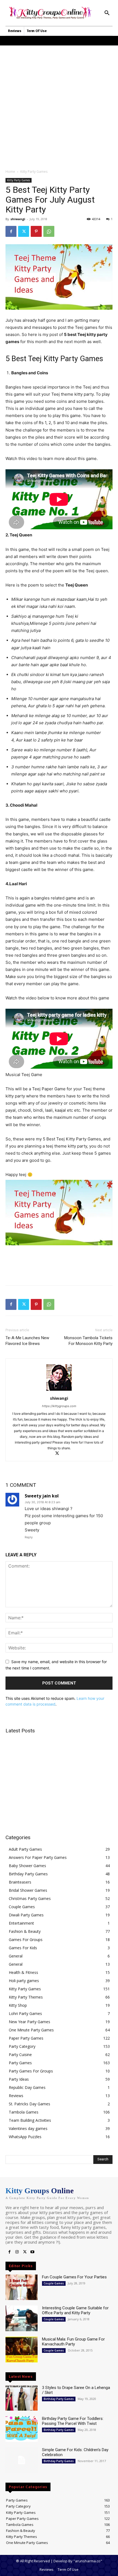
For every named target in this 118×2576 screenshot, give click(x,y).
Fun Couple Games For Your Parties (74, 2277)
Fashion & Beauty (25, 1931)
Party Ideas (19, 2079)
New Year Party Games (29, 2022)
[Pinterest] (36, 231)
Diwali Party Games (26, 1915)
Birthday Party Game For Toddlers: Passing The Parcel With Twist (73, 2421)
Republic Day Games (27, 2087)
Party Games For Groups (31, 2071)
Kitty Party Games (34, 172)
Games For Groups (26, 1940)
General (16, 1956)
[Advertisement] (59, 104)
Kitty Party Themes (26, 1997)
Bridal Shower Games (28, 1890)
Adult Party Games (25, 1849)
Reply (29, 1537)
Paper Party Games (26, 2038)
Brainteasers (20, 1882)
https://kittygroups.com (59, 1406)
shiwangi (18, 219)
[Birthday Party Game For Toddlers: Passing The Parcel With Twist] (22, 2429)
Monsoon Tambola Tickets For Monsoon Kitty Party (88, 1341)
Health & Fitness (23, 1972)
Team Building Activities (30, 2120)
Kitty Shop (18, 2005)
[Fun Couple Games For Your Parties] (22, 2287)
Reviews (16, 2096)
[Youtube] (32, 2252)
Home (10, 172)
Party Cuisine (20, 2055)
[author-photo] (59, 1391)
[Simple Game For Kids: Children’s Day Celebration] (22, 2460)
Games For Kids (23, 1948)
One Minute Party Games (31, 2030)
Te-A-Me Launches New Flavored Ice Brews (27, 1341)
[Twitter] (24, 231)
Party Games (20, 2063)
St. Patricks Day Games (29, 2104)
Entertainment (21, 1923)
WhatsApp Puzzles (25, 2137)
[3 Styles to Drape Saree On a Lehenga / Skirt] (22, 2398)
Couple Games (22, 1907)
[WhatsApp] (49, 231)
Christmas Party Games (30, 1898)
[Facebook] (11, 231)
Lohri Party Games (25, 2013)
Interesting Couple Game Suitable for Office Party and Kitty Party (75, 2310)
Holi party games (24, 1981)
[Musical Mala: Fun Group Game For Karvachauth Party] (22, 2350)
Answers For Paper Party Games (38, 1857)
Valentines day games (28, 2128)
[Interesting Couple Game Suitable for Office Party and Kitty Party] (22, 2318)
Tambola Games (24, 2112)
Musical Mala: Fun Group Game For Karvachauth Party (73, 2342)
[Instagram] (17, 2252)
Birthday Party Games (28, 1874)
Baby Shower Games (27, 1866)
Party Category (22, 2046)
